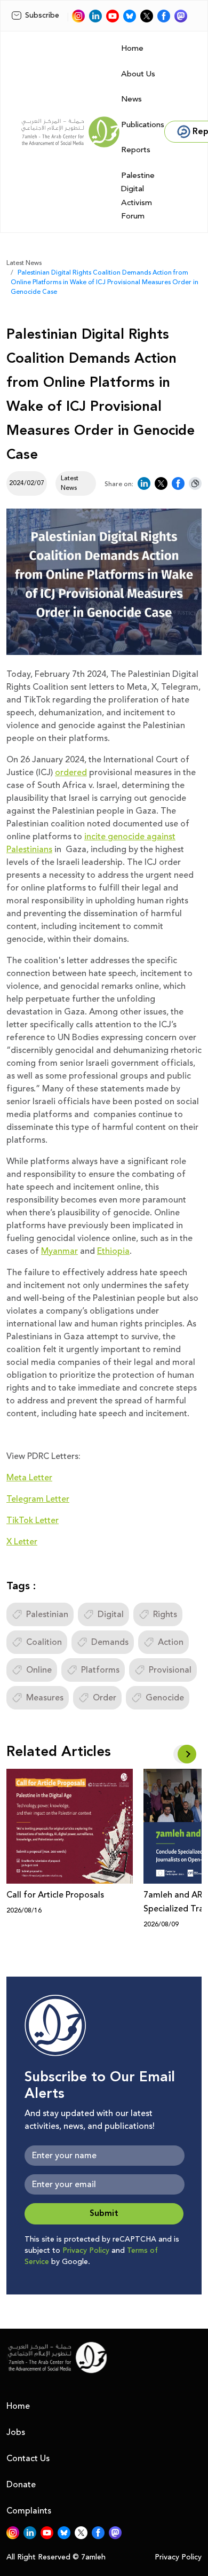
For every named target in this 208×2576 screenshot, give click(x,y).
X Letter (22, 1542)
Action (171, 1642)
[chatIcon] (181, 16)
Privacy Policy (86, 2251)
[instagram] (78, 16)
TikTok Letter (33, 1520)
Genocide (165, 1698)
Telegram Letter (38, 1499)
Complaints (29, 2511)
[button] (187, 1754)
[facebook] (164, 16)
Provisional (170, 1670)
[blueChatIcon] (130, 16)
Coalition (44, 1642)
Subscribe (42, 15)
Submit (104, 2214)
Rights (165, 1614)
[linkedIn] (95, 16)
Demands (110, 1642)
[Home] (70, 132)
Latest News (24, 263)
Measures (45, 1698)
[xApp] (147, 16)
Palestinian (47, 1614)
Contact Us (28, 2458)
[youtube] (113, 16)
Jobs (16, 2432)
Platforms (100, 1670)
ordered (71, 772)
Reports (136, 150)
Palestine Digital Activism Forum (138, 196)
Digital (111, 1614)
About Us (138, 74)
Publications (143, 125)
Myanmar (59, 1251)
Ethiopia (113, 1251)
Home (132, 48)
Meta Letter (29, 1478)
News (131, 99)
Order (105, 1698)
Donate (21, 2485)
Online (39, 1670)
